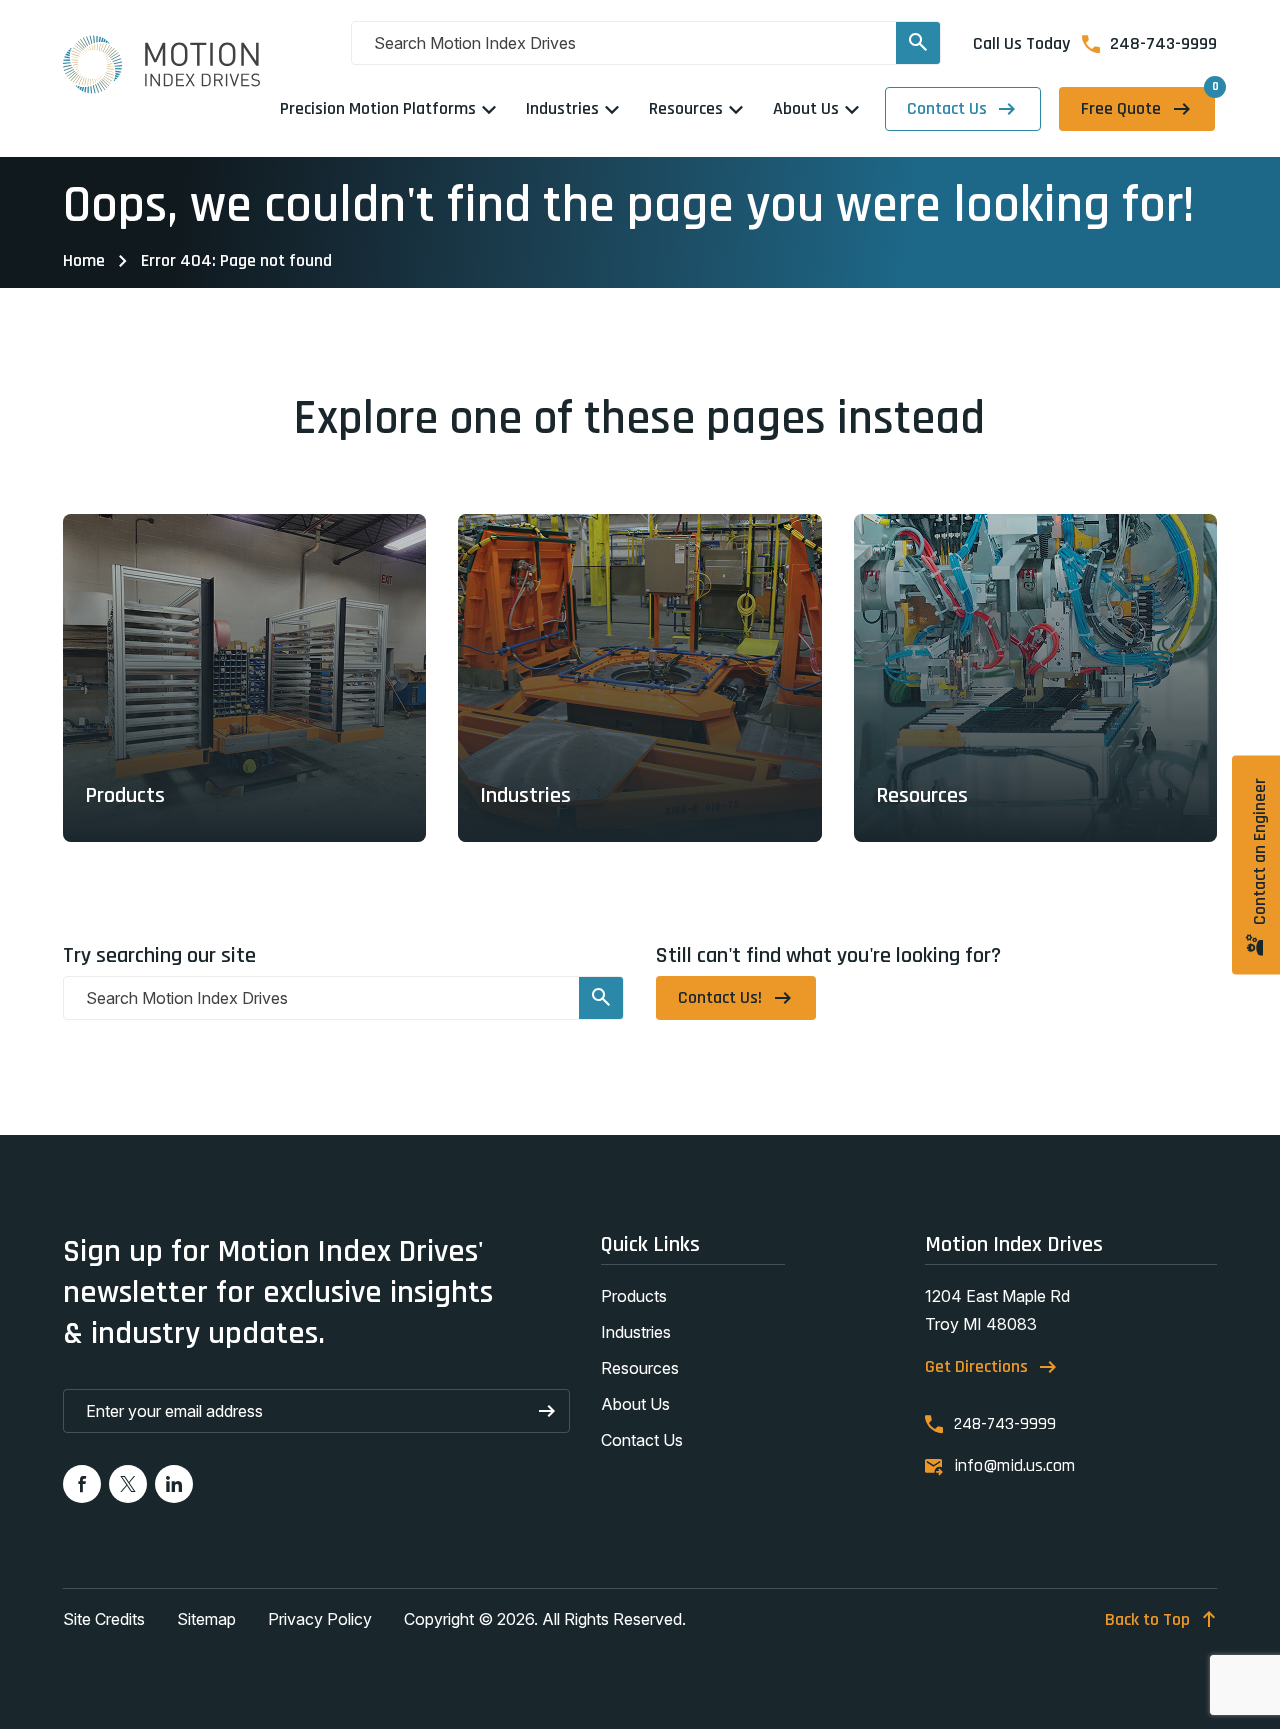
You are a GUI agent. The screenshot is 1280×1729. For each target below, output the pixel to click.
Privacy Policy (320, 1619)
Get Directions (976, 1366)
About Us (635, 1404)
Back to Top (1147, 1619)
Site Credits (104, 1619)
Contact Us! (720, 997)
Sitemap (206, 1619)
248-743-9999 (1163, 43)
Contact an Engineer (1259, 852)
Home (84, 260)
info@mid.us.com (1014, 1466)
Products (634, 1296)
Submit (548, 1411)
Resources (640, 1368)
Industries (636, 1332)
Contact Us (947, 108)
